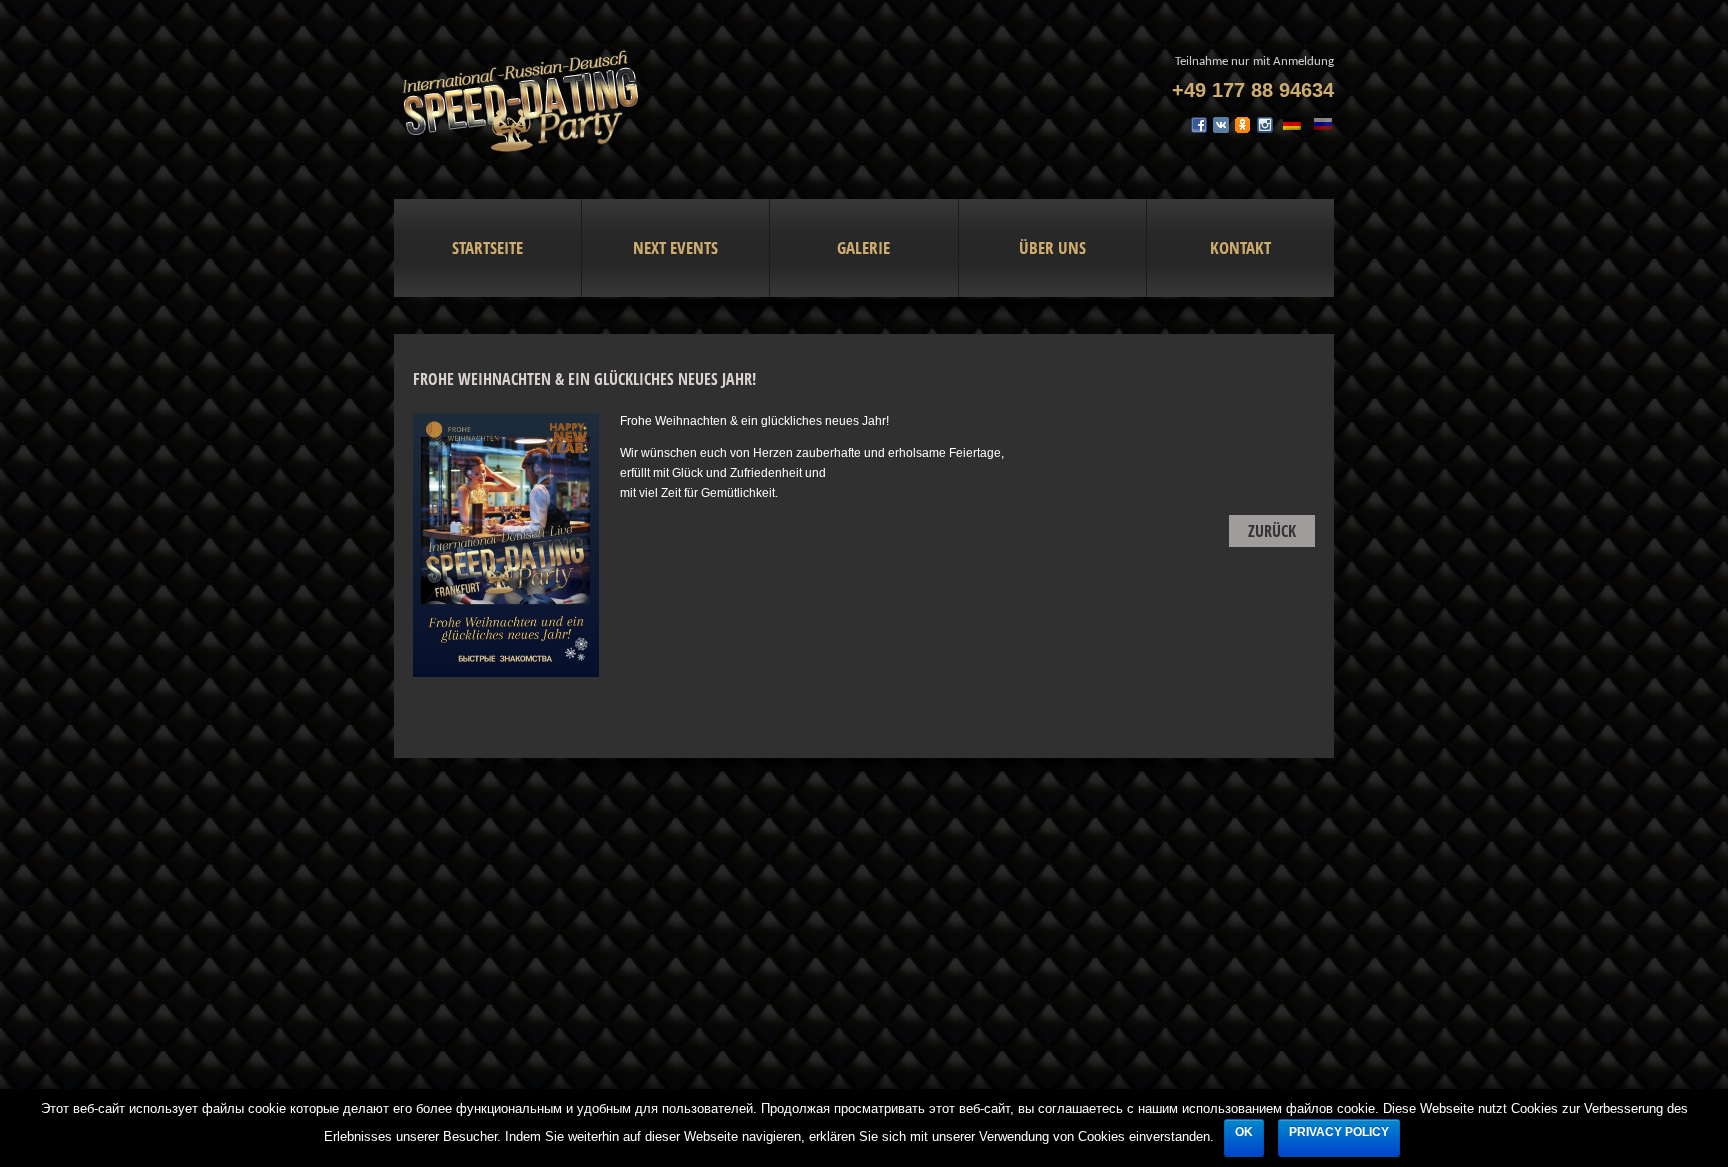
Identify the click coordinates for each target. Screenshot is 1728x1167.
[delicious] (1265, 131)
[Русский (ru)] (1323, 123)
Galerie (863, 247)
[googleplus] (1243, 131)
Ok (1244, 1132)
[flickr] (1221, 131)
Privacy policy (1339, 1132)
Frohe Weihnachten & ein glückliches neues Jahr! (584, 379)
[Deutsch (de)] (1292, 123)
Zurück (1272, 531)
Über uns (1052, 247)
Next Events (675, 247)
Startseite (487, 247)
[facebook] (1199, 131)
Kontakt (1240, 247)
